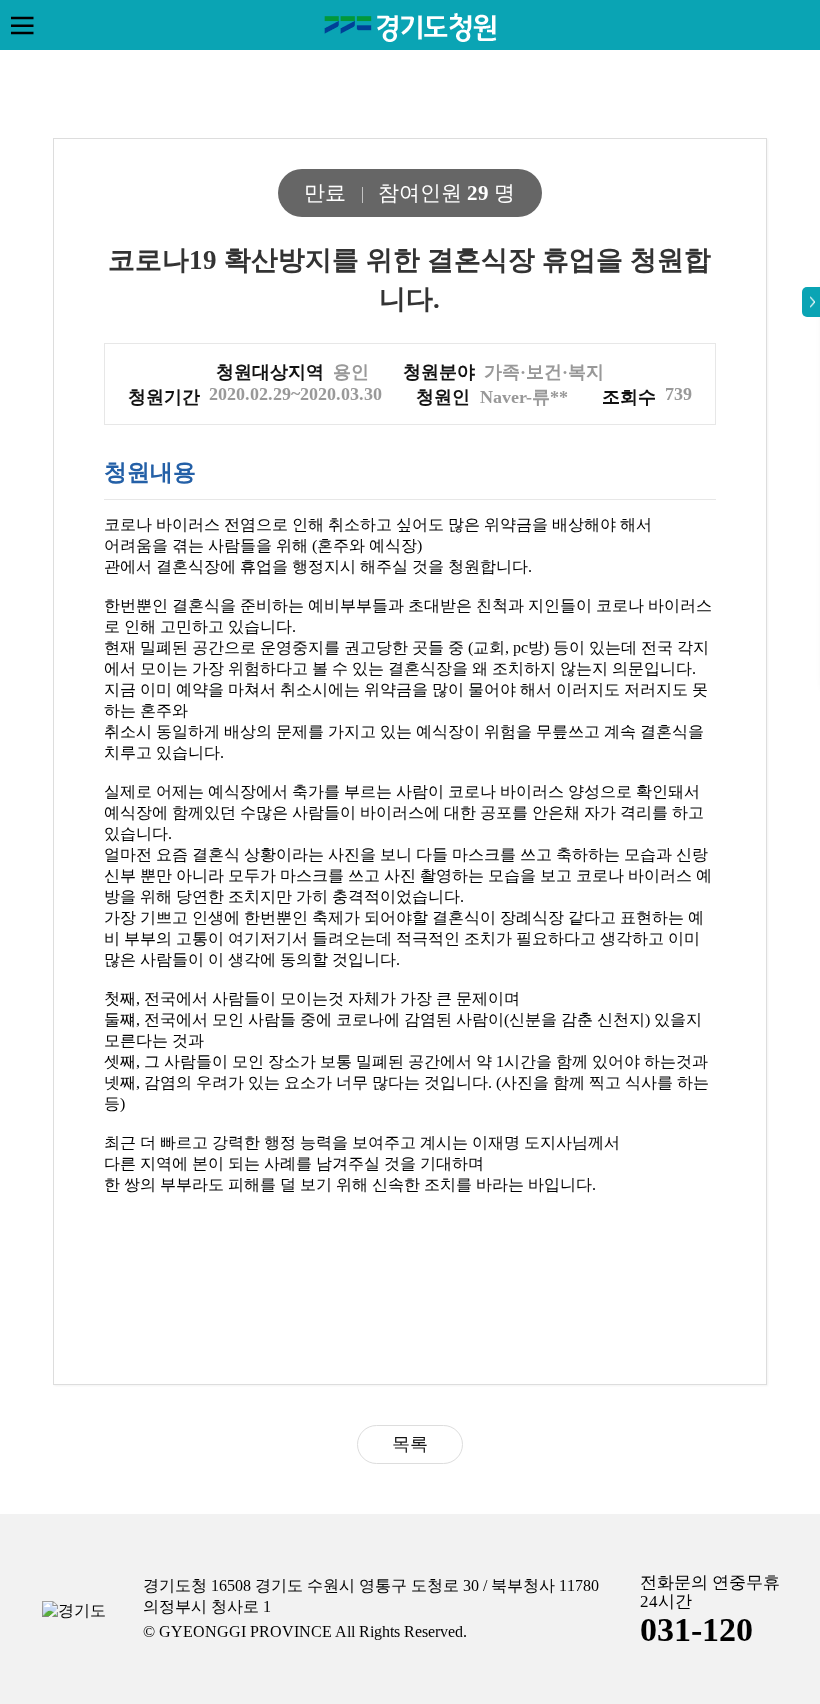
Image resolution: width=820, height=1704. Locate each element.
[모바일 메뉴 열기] (22, 25)
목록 (410, 1444)
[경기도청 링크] (74, 1611)
